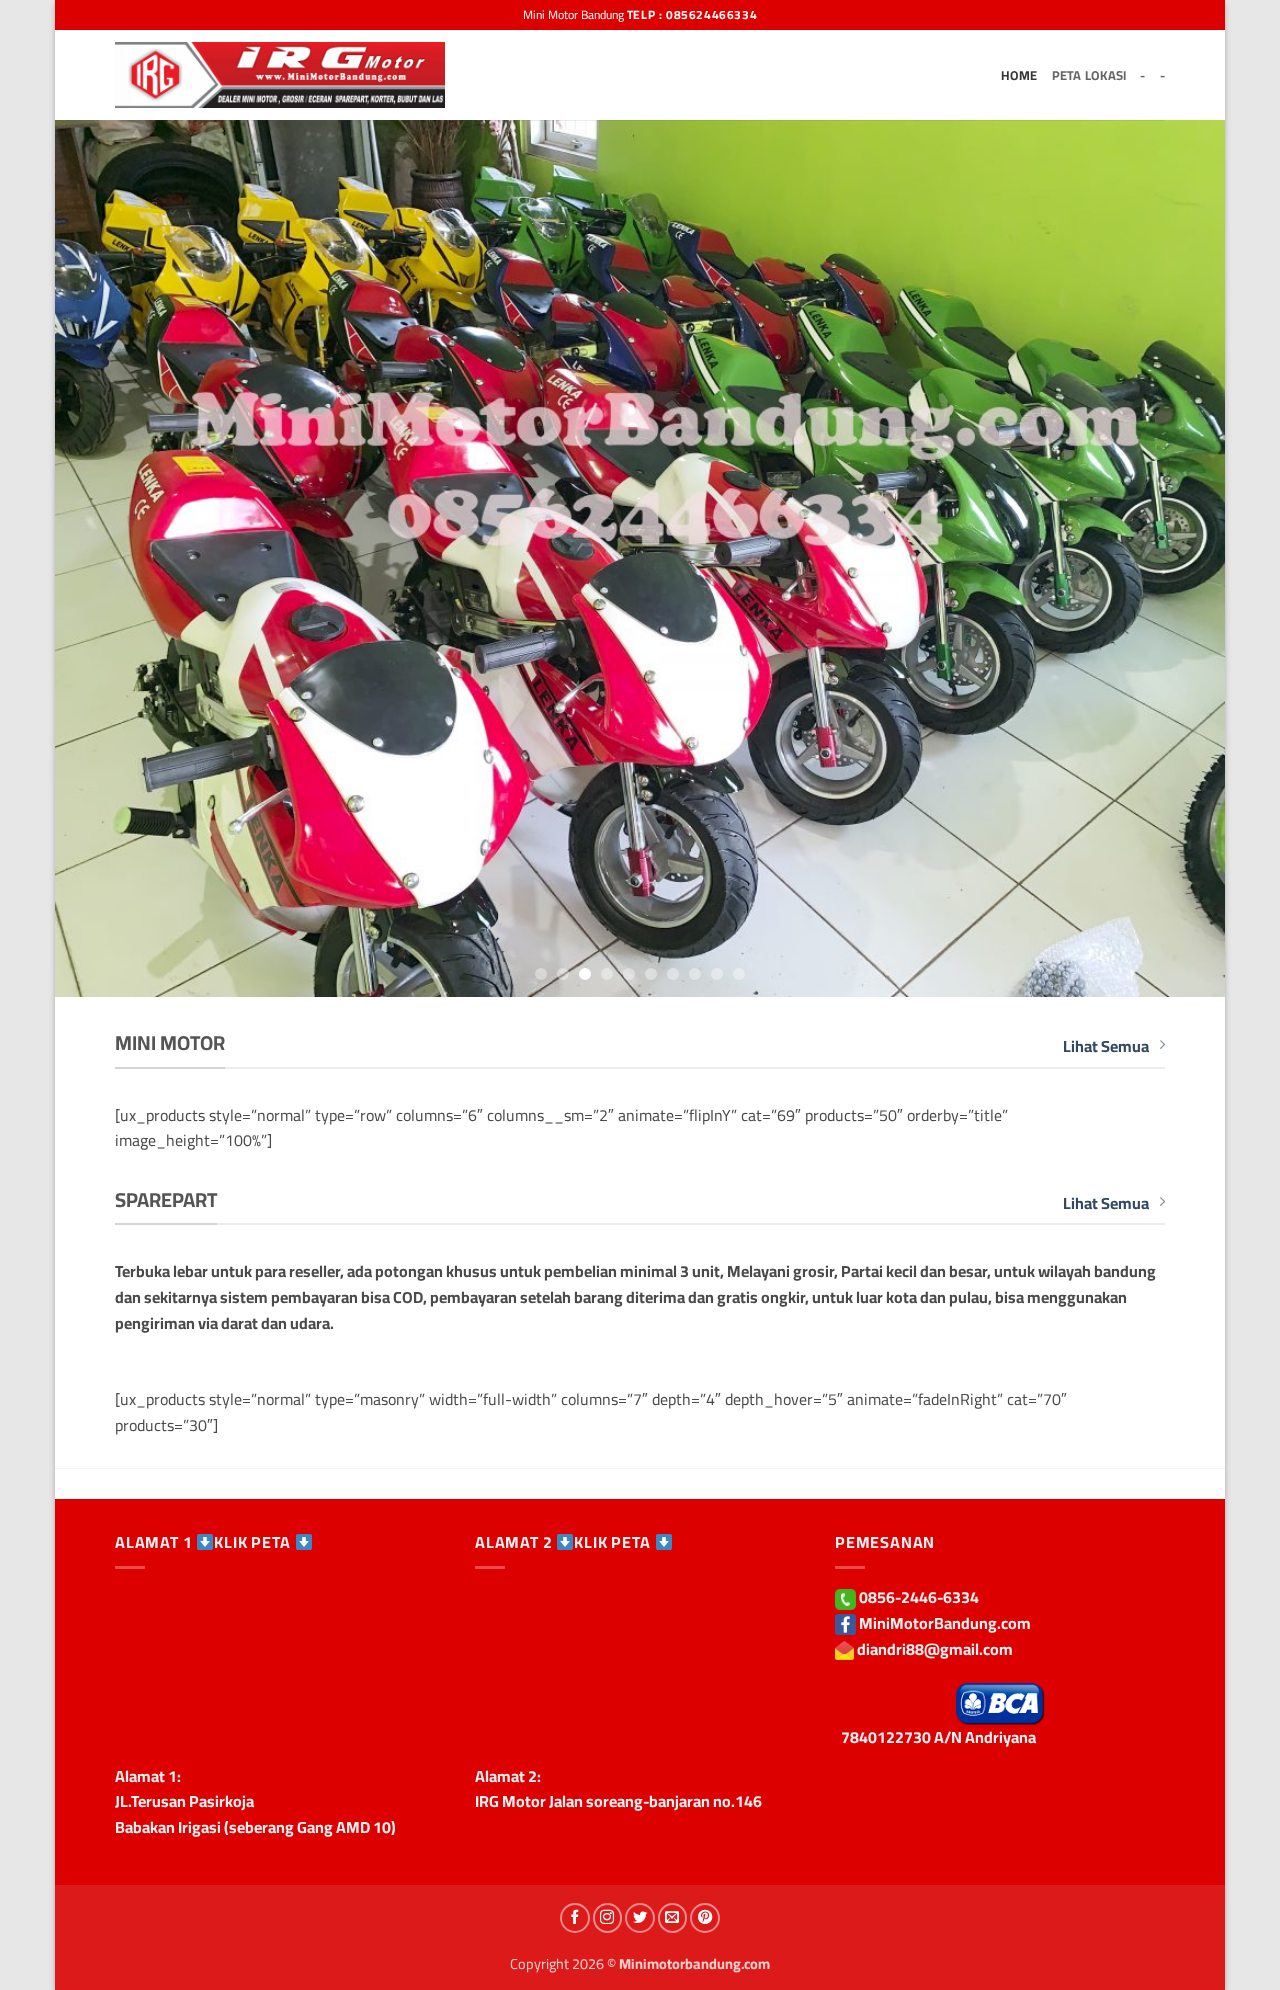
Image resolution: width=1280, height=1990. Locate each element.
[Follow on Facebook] (575, 1918)
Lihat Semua (1106, 1047)
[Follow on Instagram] (608, 1918)
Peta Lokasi (1089, 75)
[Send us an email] (673, 1918)
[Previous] (104, 558)
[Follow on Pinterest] (705, 1918)
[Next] (1176, 558)
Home (1019, 75)
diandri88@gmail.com (935, 1649)
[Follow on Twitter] (640, 1918)
